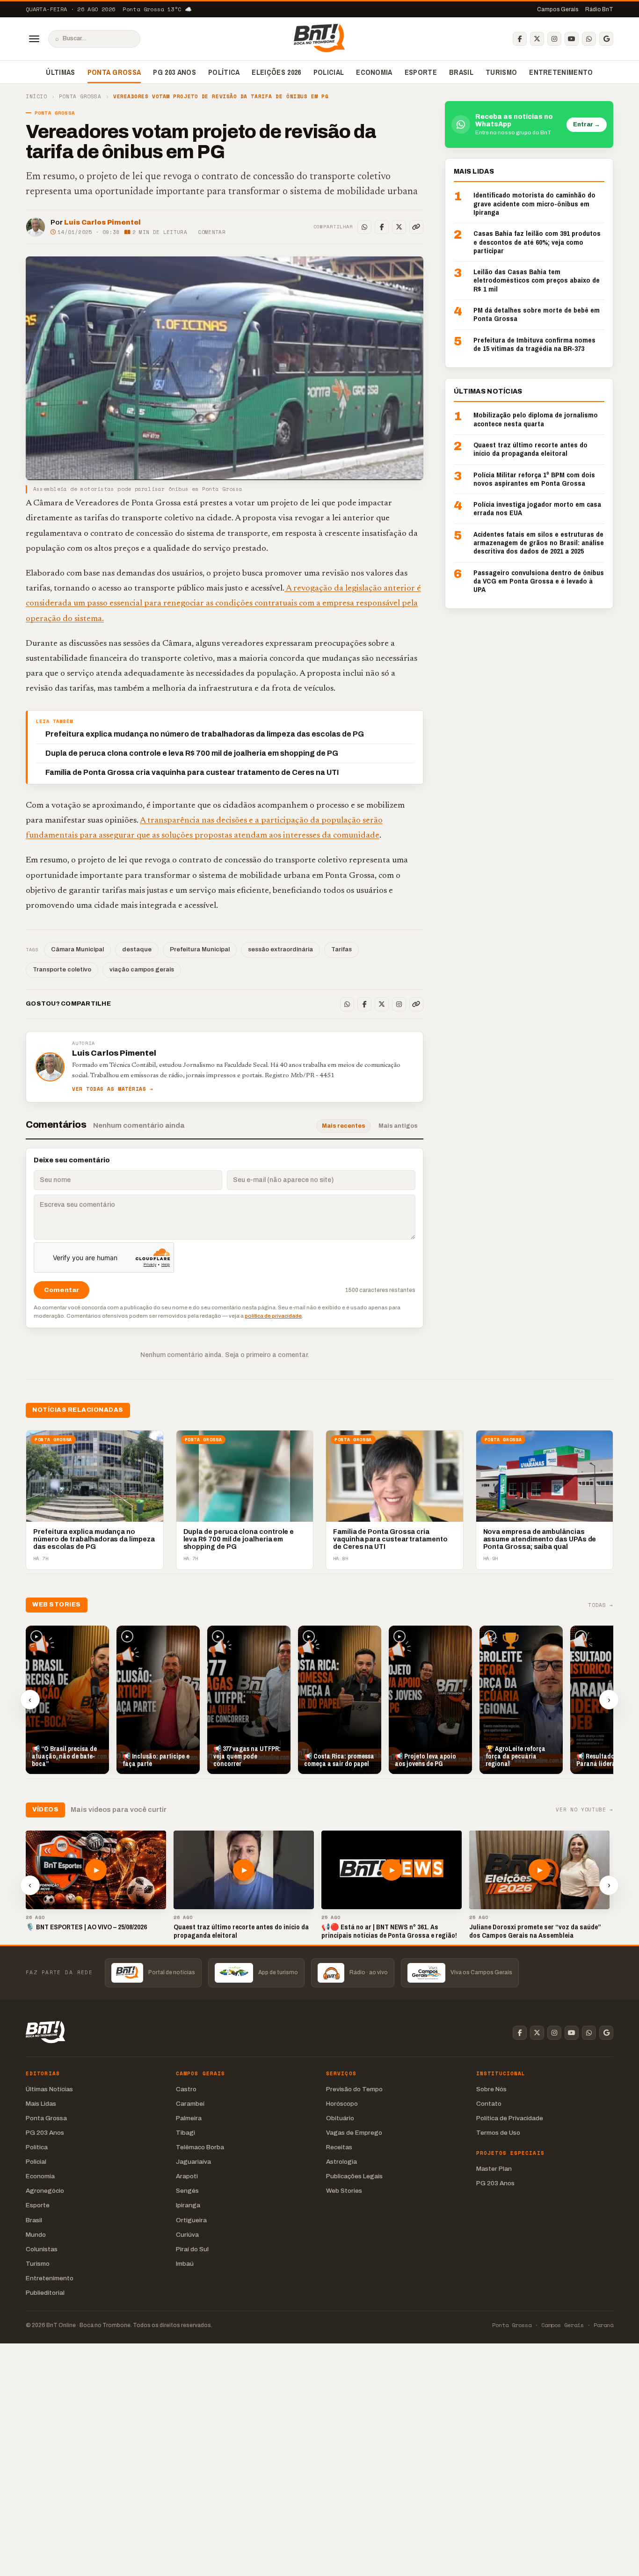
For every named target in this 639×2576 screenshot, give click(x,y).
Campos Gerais (558, 9)
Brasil (461, 72)
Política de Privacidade (510, 2118)
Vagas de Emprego (354, 2133)
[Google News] (606, 39)
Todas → (601, 1605)
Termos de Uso (498, 2133)
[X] (537, 39)
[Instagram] (554, 39)
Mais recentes (344, 1126)
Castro (186, 2089)
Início (36, 97)
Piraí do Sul (192, 2249)
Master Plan (494, 2169)
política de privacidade (273, 1316)
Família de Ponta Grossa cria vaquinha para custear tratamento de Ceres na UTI (192, 772)
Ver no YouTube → (585, 1810)
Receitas (339, 2147)
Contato (489, 2104)
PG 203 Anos (174, 72)
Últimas (60, 72)
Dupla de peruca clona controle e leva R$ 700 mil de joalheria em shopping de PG (192, 753)
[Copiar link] (416, 227)
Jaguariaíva (193, 2162)
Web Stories (344, 2191)
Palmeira (189, 2118)
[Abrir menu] (34, 39)
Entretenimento (561, 72)
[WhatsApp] (589, 39)
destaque (137, 949)
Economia (374, 72)
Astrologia (341, 2162)
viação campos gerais (142, 970)
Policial (329, 72)
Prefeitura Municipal (200, 949)
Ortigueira (191, 2220)
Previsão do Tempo (354, 2089)
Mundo (36, 2235)
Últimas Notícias (49, 2089)
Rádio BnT (599, 9)
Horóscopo (342, 2104)
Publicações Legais (354, 2176)
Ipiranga (188, 2205)
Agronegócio (45, 2191)
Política (224, 72)
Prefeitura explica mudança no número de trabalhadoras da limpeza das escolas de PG (205, 734)
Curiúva (187, 2235)
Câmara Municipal (77, 949)
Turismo (501, 72)
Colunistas (42, 2249)
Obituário (340, 2118)
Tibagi (185, 2133)
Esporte (421, 72)
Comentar (212, 232)
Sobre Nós (491, 2089)
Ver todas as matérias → (113, 1089)
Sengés (187, 2191)
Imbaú (185, 2264)
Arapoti (187, 2176)
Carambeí (190, 2104)
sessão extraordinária (280, 949)
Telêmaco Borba (200, 2147)
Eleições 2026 (276, 72)
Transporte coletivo (62, 970)
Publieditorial (45, 2293)
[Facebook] (520, 39)
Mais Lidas (41, 2104)
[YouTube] (572, 39)
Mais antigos (398, 1126)
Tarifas (341, 949)
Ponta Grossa (114, 72)
